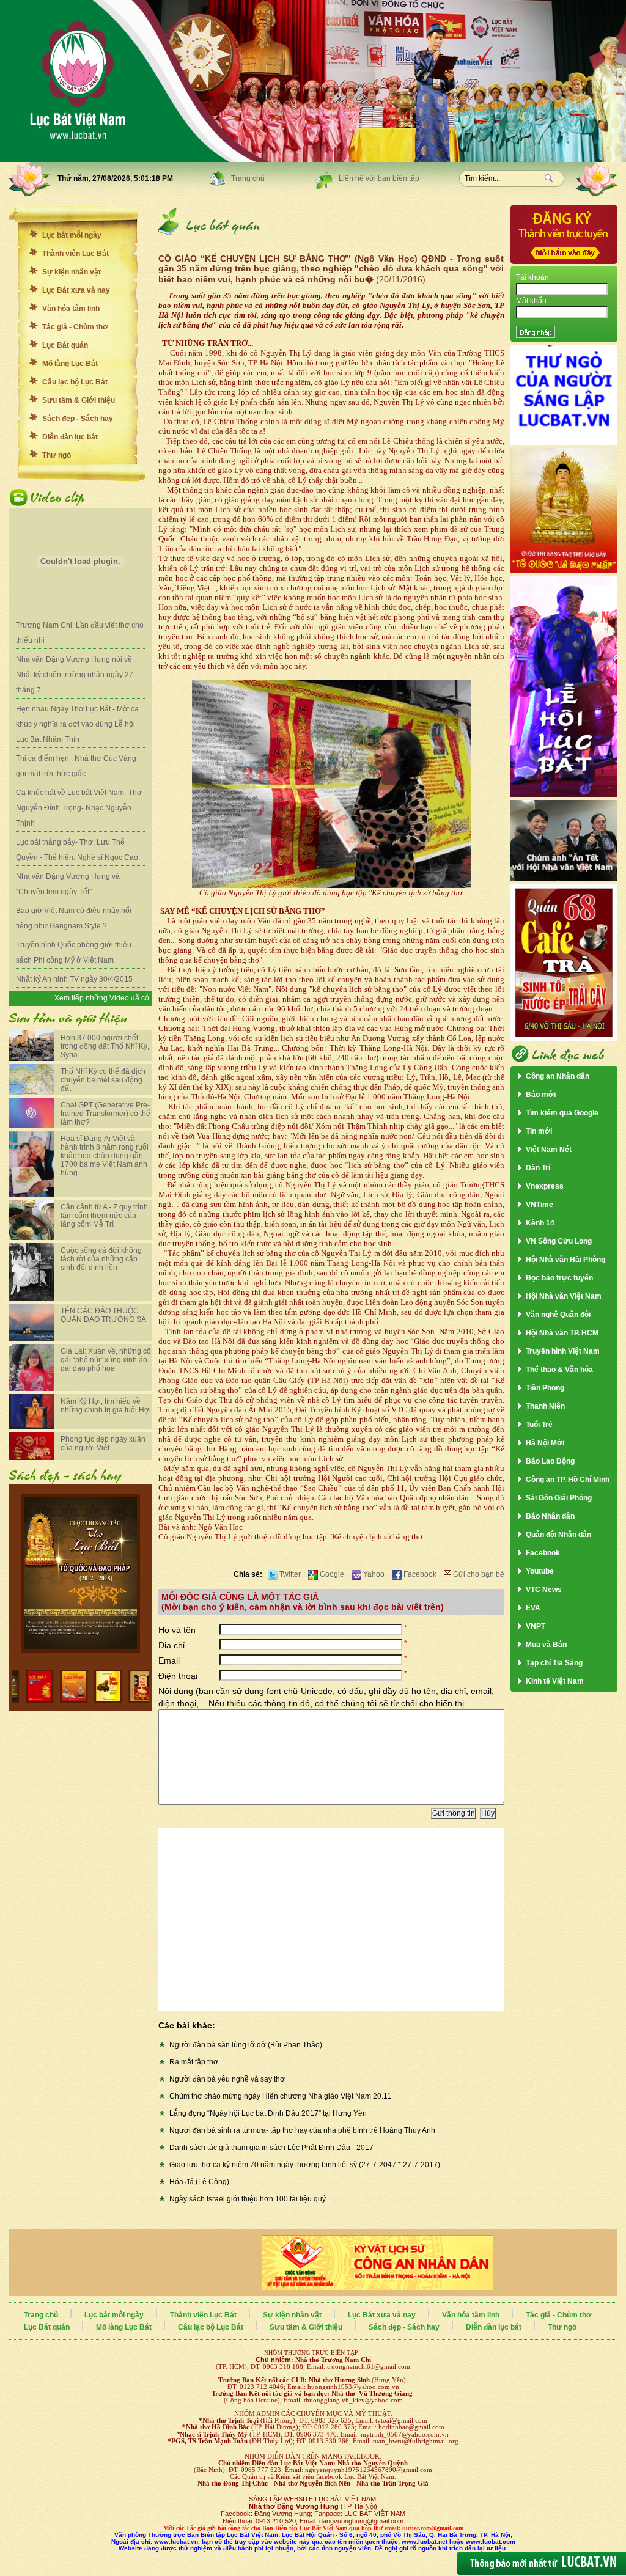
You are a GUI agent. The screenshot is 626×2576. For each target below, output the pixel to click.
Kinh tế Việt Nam (555, 1681)
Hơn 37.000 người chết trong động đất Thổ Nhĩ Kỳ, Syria (105, 1046)
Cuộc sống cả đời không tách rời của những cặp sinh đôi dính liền (101, 1259)
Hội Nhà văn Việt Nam (564, 1296)
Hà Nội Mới (545, 1443)
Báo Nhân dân (550, 1516)
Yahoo (373, 1574)
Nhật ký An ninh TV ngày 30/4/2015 (74, 979)
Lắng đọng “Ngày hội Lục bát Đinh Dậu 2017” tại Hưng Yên (268, 2113)
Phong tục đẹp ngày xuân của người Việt (103, 1444)
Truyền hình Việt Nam (563, 1351)
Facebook (419, 1574)
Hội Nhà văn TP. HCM (562, 1333)
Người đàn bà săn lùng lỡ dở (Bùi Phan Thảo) (246, 2045)
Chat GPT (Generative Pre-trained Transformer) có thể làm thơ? (105, 1114)
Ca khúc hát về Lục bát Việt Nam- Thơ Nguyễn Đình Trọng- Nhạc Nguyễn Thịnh (79, 808)
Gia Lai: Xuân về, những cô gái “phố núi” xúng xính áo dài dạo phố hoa (106, 1360)
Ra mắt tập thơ (194, 2062)
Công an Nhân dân (558, 1076)
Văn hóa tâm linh (71, 309)
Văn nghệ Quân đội (558, 1315)
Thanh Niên (545, 1406)
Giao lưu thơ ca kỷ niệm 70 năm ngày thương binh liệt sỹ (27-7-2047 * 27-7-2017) (305, 2165)
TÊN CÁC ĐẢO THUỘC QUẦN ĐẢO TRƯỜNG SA (103, 1315)
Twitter (289, 1574)
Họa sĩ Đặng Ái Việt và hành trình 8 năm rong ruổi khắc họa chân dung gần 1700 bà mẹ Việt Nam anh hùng (105, 1156)
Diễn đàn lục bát (70, 437)
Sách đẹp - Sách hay (78, 419)
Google (331, 1574)
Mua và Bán (546, 1645)
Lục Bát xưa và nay (76, 290)
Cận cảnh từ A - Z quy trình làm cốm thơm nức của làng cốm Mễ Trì (104, 1216)
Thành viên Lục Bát (75, 254)
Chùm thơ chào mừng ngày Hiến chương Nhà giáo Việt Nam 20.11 (280, 2096)
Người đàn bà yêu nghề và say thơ (227, 2079)
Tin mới (539, 1131)
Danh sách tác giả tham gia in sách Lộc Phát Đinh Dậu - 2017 (271, 2148)
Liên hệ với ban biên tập (379, 178)
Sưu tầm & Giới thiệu (79, 400)
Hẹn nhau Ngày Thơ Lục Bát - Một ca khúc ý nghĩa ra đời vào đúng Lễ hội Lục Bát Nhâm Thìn (77, 724)
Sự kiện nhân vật (72, 272)
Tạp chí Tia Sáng (554, 1663)
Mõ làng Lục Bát (70, 364)
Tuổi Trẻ (539, 1425)
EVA (533, 1608)
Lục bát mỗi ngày (72, 235)
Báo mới (541, 1095)
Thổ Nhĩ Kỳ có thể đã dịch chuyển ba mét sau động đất (103, 1080)
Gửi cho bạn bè (478, 1574)
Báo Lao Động (550, 1461)
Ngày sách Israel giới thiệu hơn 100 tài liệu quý (248, 2199)
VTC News (544, 1590)
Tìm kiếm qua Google (562, 1113)
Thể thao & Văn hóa (559, 1370)
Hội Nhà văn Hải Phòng (565, 1260)
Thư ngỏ (57, 455)
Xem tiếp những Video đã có (102, 998)
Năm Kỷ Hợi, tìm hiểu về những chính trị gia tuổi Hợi (106, 1406)
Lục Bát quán (65, 345)
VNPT (536, 1626)
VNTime (539, 1205)
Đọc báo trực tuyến (559, 1278)
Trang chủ (248, 178)
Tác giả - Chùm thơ (75, 327)
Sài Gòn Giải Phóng (559, 1498)
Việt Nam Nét (549, 1150)
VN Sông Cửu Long (559, 1241)
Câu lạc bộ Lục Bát (75, 382)
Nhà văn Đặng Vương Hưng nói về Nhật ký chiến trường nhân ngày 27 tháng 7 (75, 675)
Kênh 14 (540, 1223)
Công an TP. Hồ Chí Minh (568, 1480)
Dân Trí (538, 1168)
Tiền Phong (545, 1388)
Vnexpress (545, 1186)
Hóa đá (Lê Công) (199, 2182)
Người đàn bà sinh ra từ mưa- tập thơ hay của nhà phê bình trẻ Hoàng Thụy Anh (302, 2130)
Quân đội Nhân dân (558, 1535)
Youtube (540, 1571)
